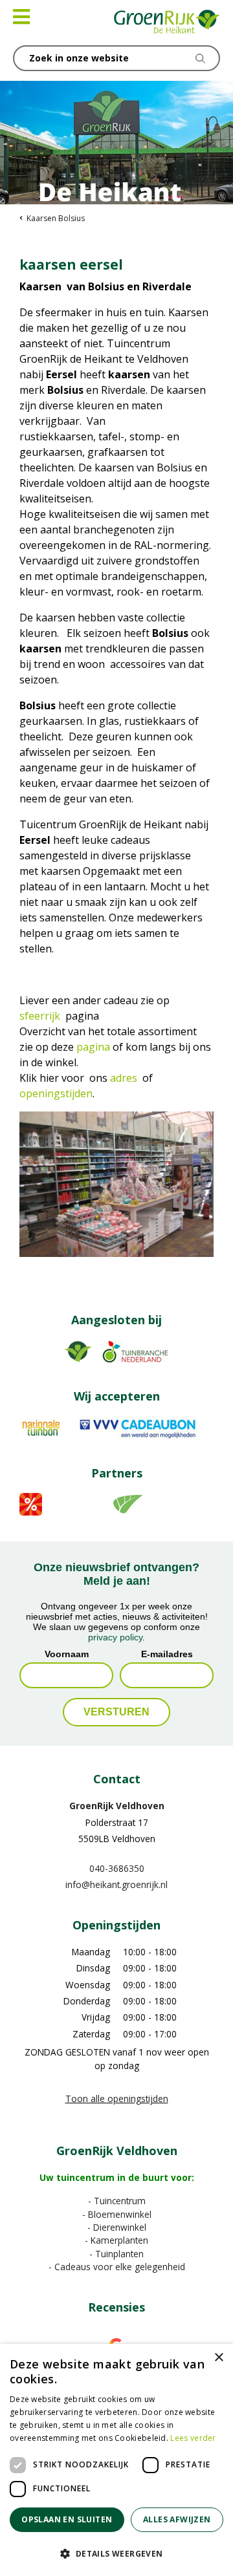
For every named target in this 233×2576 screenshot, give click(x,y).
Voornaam (67, 1654)
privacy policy (115, 1637)
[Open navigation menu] (21, 17)
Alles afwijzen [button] (177, 2519)
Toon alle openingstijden (117, 2098)
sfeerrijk (40, 1016)
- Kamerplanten (116, 2240)
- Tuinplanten (116, 2254)
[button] (116, 2553)
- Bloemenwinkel (117, 2214)
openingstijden (56, 1093)
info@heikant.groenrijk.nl (116, 1884)
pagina (93, 1047)
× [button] (218, 2358)
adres (124, 1078)
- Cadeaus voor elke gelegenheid (117, 2267)
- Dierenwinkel (117, 2227)
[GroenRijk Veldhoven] (167, 23)
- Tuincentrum (117, 2201)
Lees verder (193, 2438)
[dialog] (116, 2460)
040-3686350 (117, 1868)
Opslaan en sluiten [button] (67, 2519)
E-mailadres (167, 1654)
